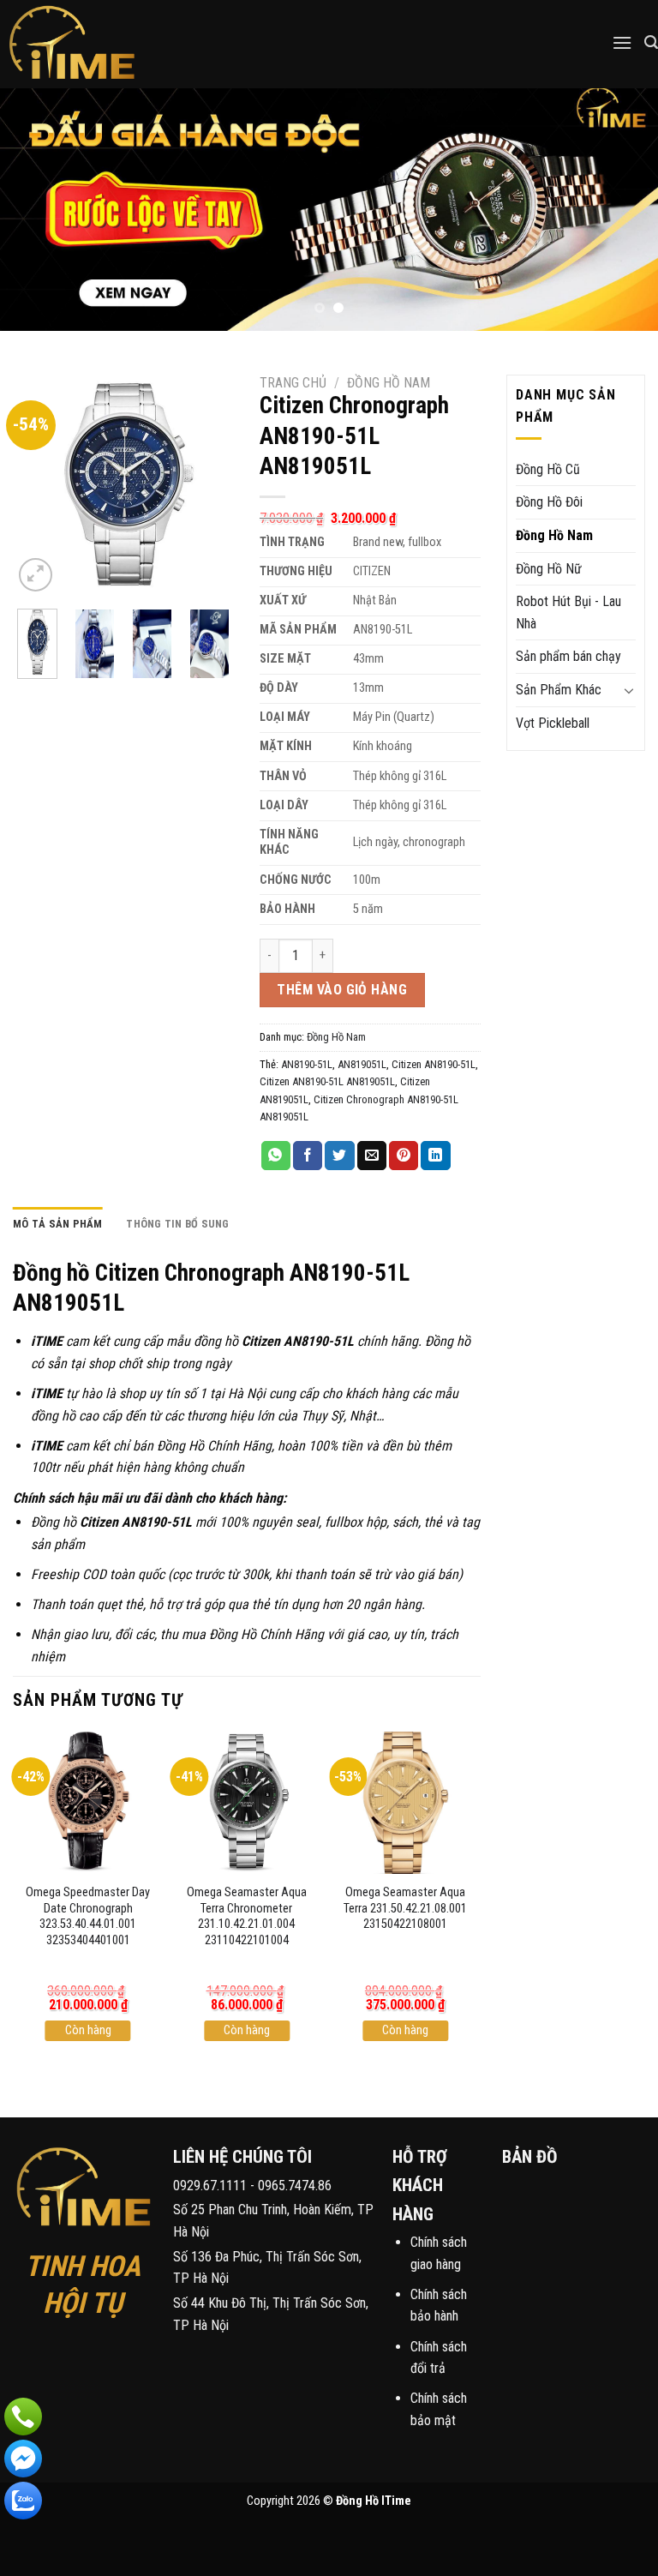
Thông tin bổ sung (177, 1224)
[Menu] (622, 42)
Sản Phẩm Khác (559, 690)
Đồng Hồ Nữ (549, 569)
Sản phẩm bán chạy (568, 656)
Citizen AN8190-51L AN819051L (327, 1081)
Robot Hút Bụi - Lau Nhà (568, 612)
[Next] (623, 210)
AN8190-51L (307, 1064)
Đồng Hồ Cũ (548, 469)
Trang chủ (293, 383)
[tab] (58, 1224)
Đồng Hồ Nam (389, 383)
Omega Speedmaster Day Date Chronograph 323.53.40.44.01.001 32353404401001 (88, 1916)
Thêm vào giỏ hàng (342, 990)
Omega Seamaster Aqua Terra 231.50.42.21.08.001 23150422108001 (405, 1908)
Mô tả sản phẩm (58, 1224)
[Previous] (35, 210)
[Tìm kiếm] (651, 42)
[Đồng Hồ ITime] (102, 44)
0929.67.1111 (210, 2186)
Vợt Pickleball (553, 723)
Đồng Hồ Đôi (549, 502)
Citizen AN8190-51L (434, 1064)
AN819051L (362, 1064)
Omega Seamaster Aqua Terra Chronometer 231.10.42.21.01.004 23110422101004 (247, 1916)
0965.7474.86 (295, 2186)
